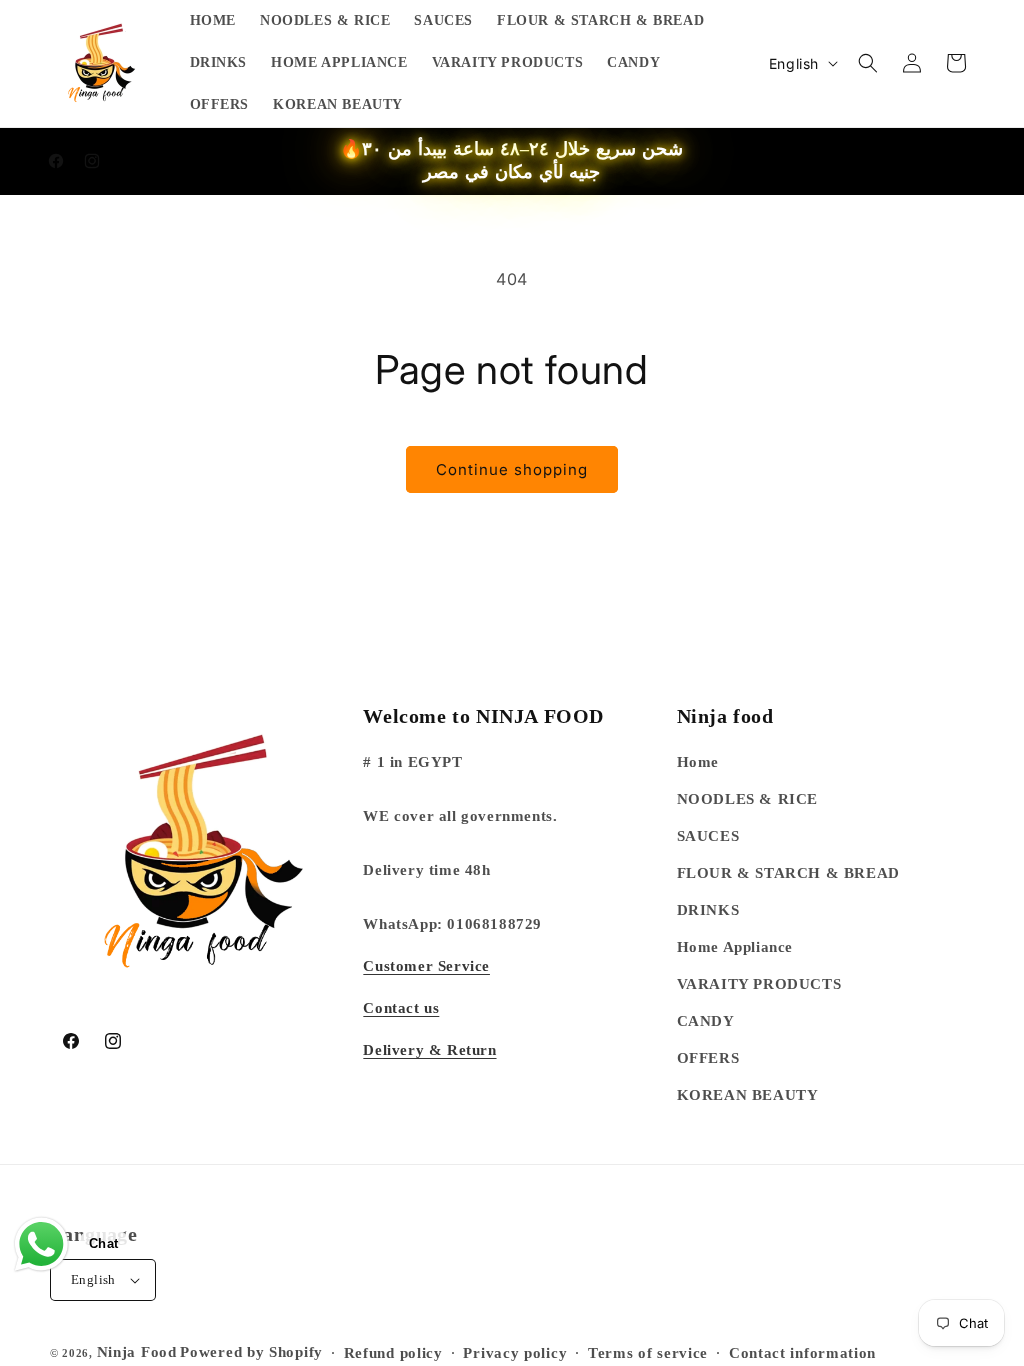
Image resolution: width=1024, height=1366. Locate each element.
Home (698, 762)
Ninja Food (137, 1352)
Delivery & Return (429, 1050)
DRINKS (708, 910)
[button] (868, 63)
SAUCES (708, 836)
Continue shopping (512, 469)
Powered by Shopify (251, 1352)
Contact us (401, 1008)
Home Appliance (735, 947)
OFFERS (708, 1058)
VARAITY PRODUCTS (759, 984)
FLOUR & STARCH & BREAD (788, 873)
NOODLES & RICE (747, 799)
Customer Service (426, 966)
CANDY (706, 1021)
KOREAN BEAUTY (748, 1095)
